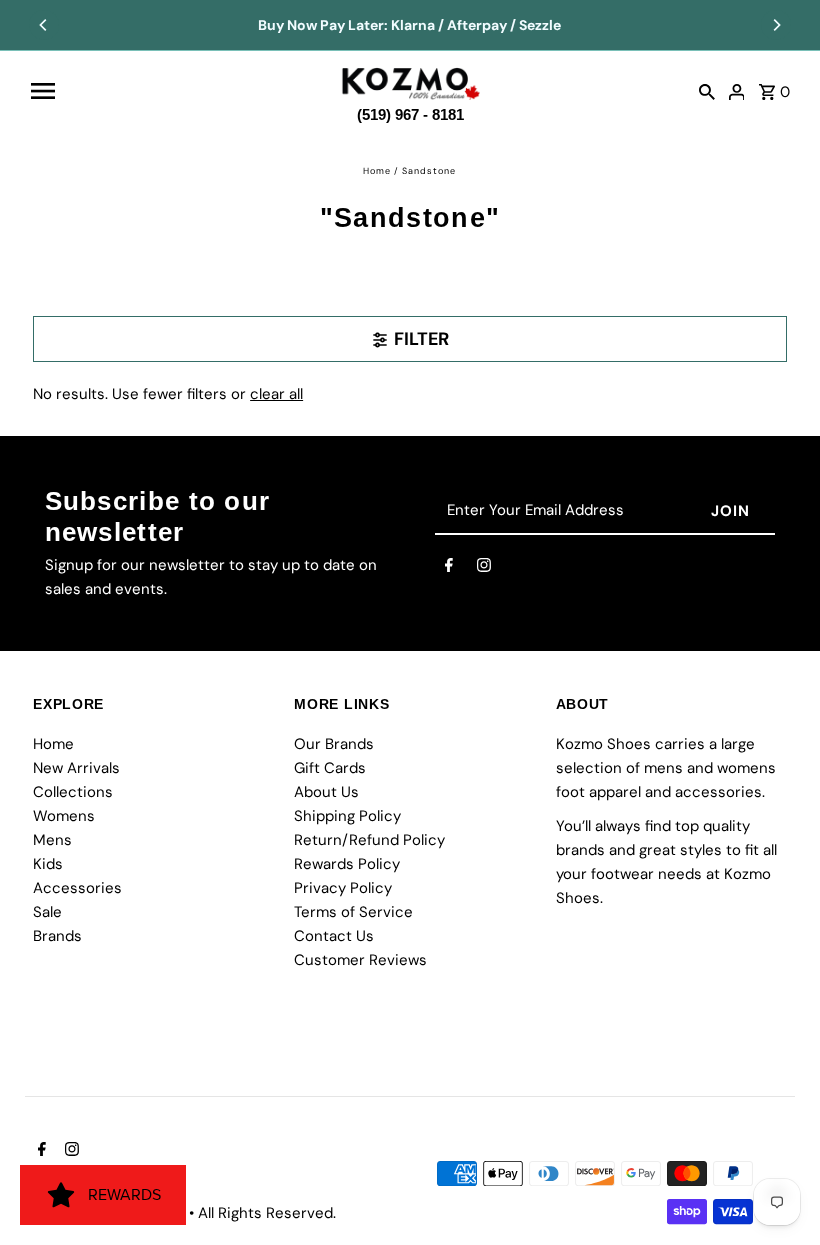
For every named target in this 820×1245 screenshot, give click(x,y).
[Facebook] (449, 569)
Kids (48, 864)
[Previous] (44, 25)
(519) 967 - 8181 (410, 110)
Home (377, 171)
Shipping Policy (347, 816)
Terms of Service (353, 912)
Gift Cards (330, 768)
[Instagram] (484, 569)
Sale (47, 912)
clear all (276, 394)
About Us (326, 792)
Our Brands (334, 744)
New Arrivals (76, 768)
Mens (52, 840)
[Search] (707, 91)
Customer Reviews (360, 960)
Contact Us (334, 936)
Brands (57, 936)
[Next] (776, 25)
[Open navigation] (175, 91)
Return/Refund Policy (369, 840)
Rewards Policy (347, 864)
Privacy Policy (343, 888)
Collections (73, 792)
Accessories (77, 888)
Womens (64, 816)
